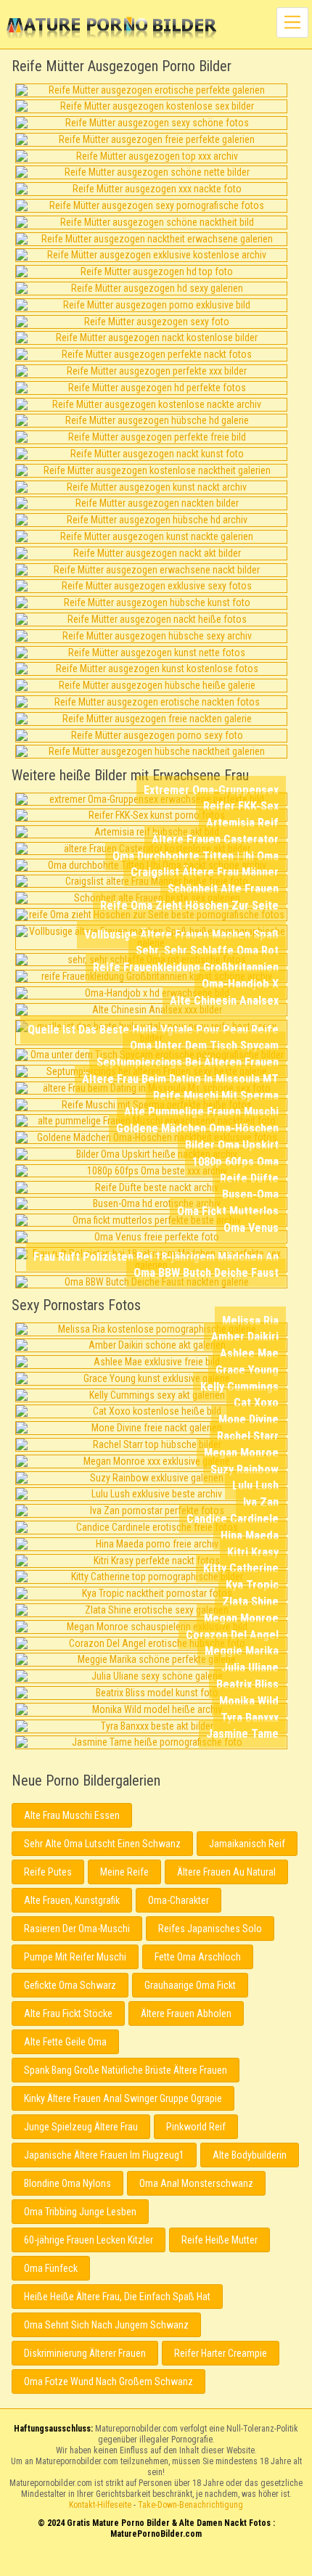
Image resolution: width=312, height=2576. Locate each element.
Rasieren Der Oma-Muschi (77, 1929)
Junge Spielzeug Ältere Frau (81, 2127)
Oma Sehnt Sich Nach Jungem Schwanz (106, 2325)
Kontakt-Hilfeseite (100, 2505)
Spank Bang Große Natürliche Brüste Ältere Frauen (126, 2070)
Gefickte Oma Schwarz (70, 1985)
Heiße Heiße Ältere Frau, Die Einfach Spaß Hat (117, 2297)
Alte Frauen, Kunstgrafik (72, 1900)
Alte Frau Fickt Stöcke (68, 2013)
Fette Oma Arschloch (198, 1957)
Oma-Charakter (178, 1900)
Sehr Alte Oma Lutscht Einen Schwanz (102, 1844)
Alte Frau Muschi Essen (72, 1815)
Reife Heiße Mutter (219, 2240)
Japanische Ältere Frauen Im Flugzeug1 (104, 2155)
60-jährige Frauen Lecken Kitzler (89, 2240)
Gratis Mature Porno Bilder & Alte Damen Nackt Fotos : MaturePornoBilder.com (156, 2563)
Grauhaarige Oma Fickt (190, 1985)
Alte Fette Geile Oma (65, 2042)
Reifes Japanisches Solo (210, 1929)
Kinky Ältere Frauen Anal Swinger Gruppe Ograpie (123, 2098)
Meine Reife (124, 1872)
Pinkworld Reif (196, 2127)
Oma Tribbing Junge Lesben (80, 2212)
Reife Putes (48, 1872)
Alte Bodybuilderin (250, 2155)
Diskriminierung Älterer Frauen (85, 2353)
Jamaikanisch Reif (247, 1844)
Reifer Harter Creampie (221, 2353)
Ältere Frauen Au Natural (226, 1872)
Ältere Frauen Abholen (186, 2013)
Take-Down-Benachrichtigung (190, 2505)
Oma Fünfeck (51, 2268)
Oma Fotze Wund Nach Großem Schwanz (108, 2381)
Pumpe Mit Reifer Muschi (75, 1957)
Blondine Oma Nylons (67, 2183)
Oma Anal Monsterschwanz (196, 2183)
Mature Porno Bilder (111, 29)
